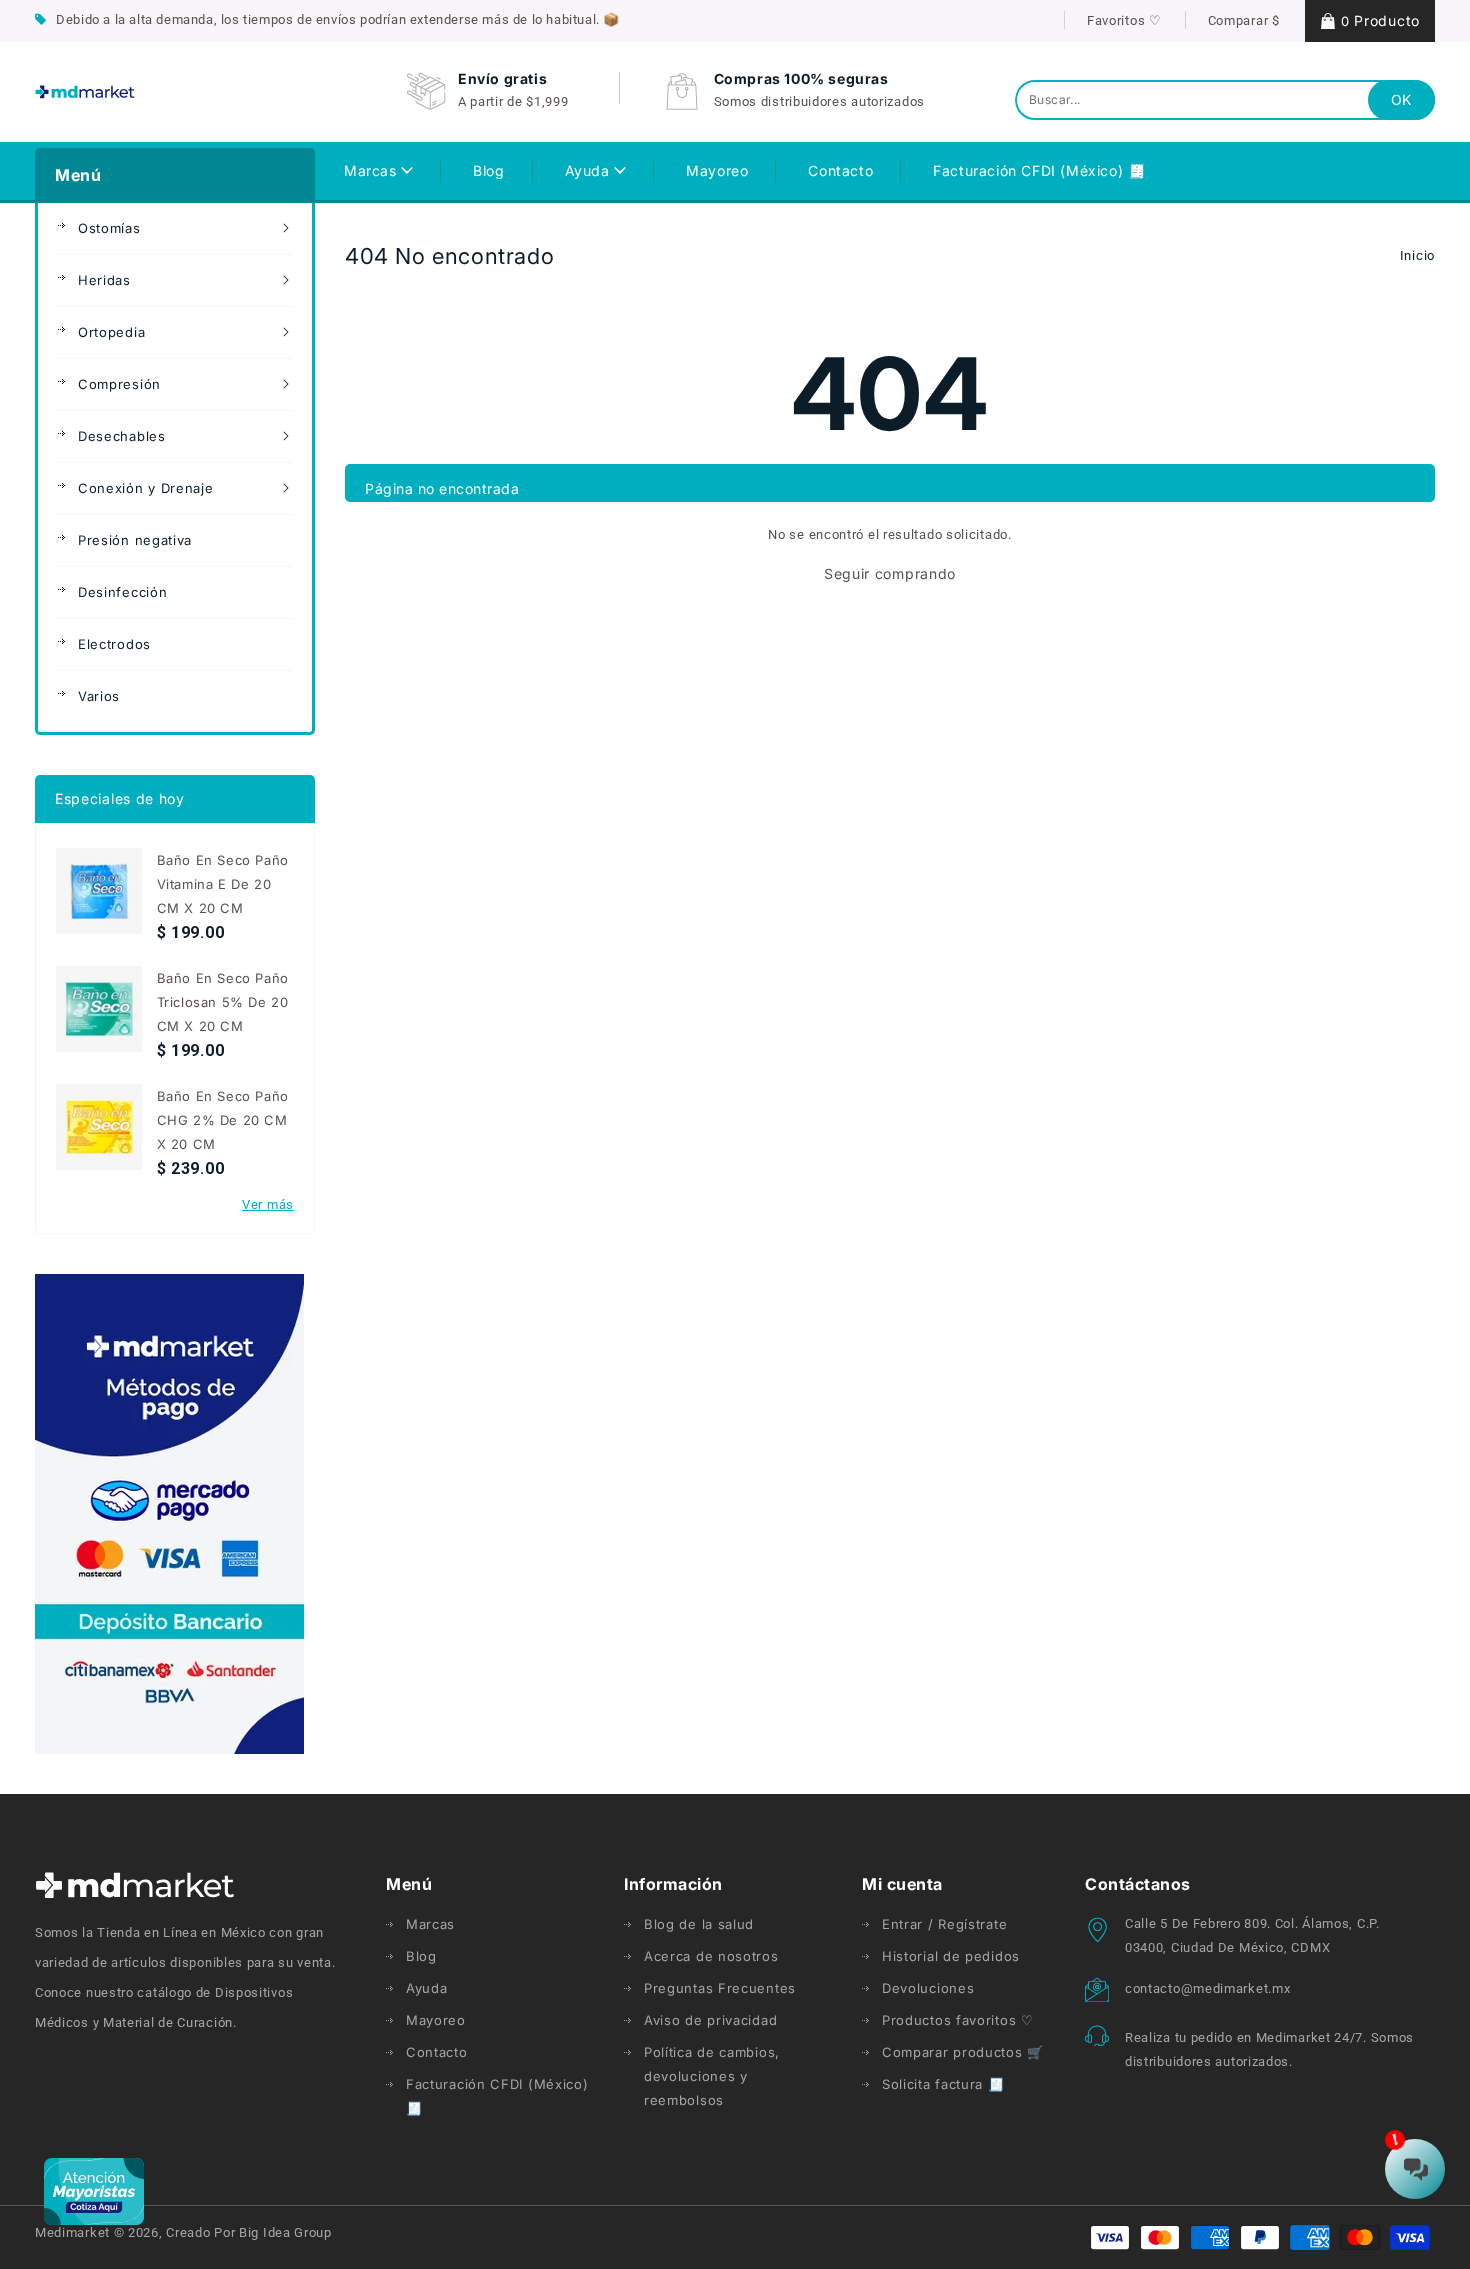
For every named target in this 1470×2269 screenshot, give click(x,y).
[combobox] (1225, 100)
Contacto (437, 2052)
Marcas (372, 170)
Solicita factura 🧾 (943, 2084)
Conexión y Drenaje (146, 488)
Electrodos (114, 644)
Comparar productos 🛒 (963, 2052)
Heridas (104, 280)
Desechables (122, 436)
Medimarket (72, 2232)
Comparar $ (1244, 20)
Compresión (119, 384)
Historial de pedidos (951, 1956)
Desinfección (122, 592)
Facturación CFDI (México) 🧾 (497, 2096)
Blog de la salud (699, 1924)
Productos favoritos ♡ (958, 2020)
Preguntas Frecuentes (720, 1988)
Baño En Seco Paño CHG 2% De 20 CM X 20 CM (223, 1120)
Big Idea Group (285, 2232)
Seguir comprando (890, 573)
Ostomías (109, 228)
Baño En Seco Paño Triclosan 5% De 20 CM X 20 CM (223, 1002)
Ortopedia (111, 332)
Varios (99, 696)
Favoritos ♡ (1124, 20)
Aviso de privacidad (710, 2020)
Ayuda (590, 170)
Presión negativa (135, 540)
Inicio (1417, 255)
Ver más (268, 1204)
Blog (421, 1956)
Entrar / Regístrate (944, 1924)
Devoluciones (928, 1988)
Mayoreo (436, 2020)
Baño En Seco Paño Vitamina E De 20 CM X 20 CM (223, 884)
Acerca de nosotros (711, 1956)
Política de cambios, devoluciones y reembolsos (712, 2076)
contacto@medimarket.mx (1207, 1988)
